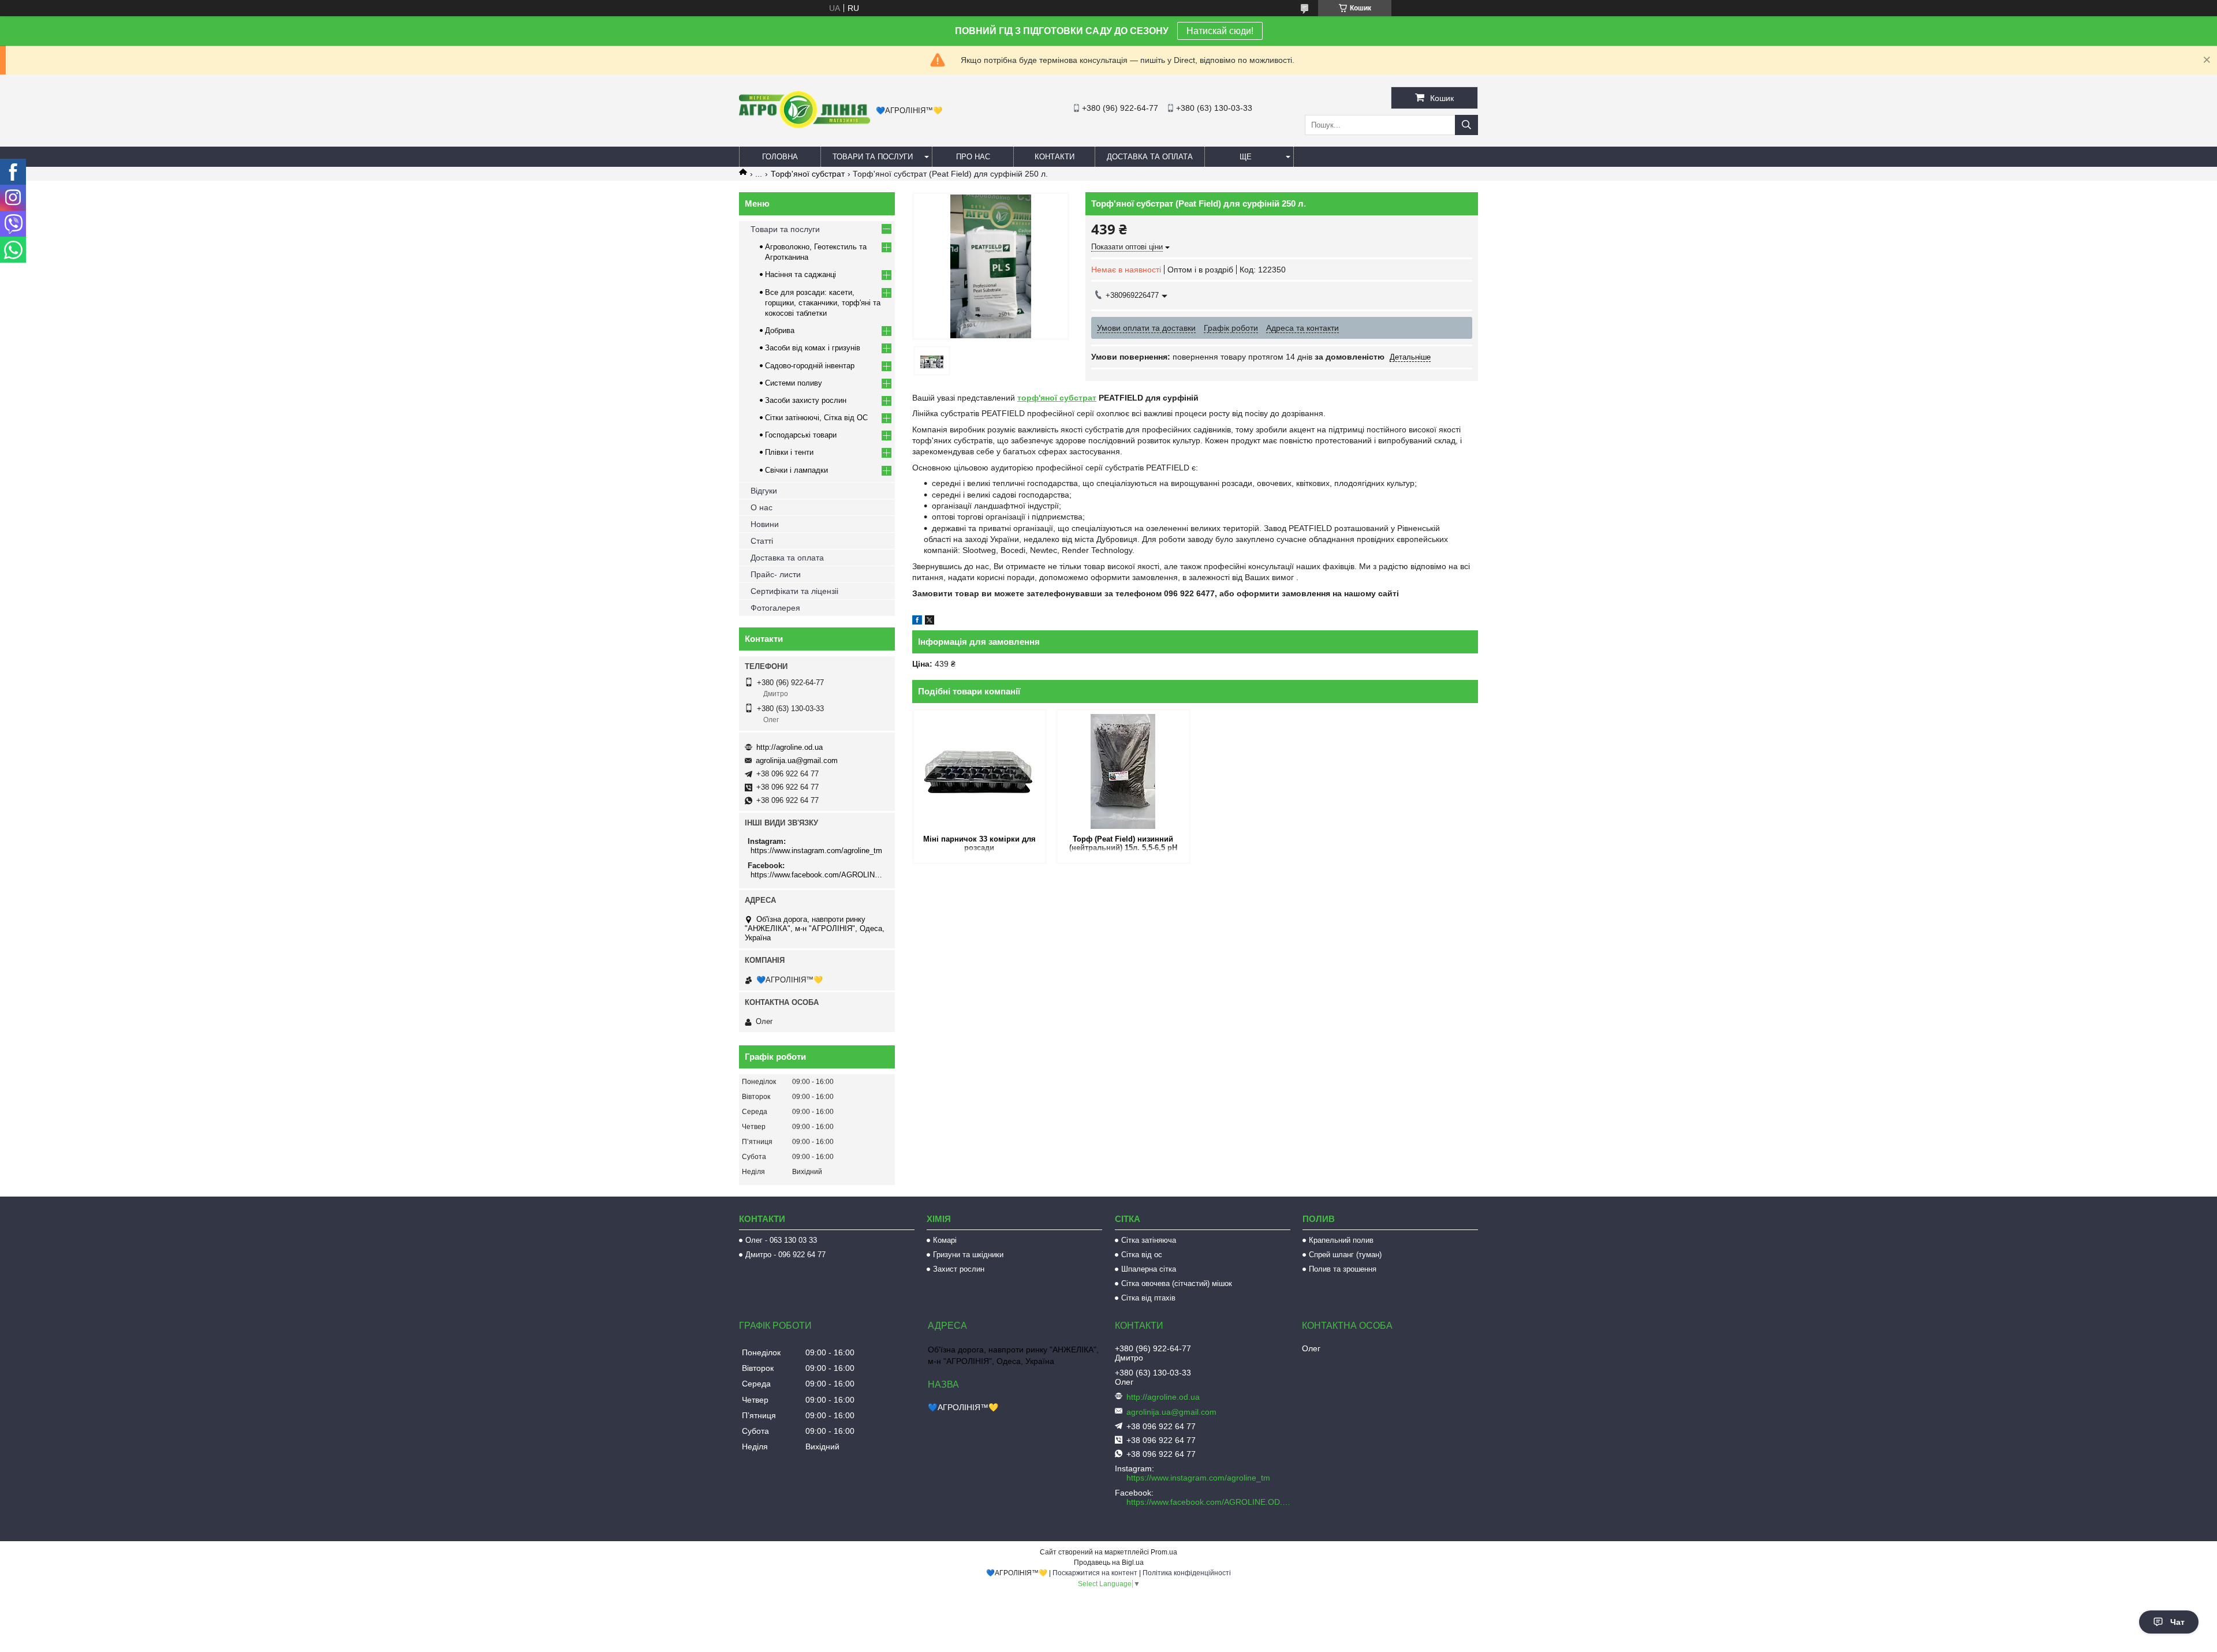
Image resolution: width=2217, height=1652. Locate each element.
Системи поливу (794, 383)
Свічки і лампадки (796, 470)
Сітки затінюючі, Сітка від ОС (816, 418)
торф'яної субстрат (1057, 398)
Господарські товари (801, 435)
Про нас (973, 157)
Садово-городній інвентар (810, 366)
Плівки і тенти (789, 452)
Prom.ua (1164, 1552)
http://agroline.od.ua (790, 747)
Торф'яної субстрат (808, 174)
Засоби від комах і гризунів (813, 348)
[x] (930, 622)
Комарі (945, 1240)
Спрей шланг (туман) (1345, 1255)
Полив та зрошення (1343, 1269)
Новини (765, 524)
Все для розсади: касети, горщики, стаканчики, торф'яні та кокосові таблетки (823, 303)
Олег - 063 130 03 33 (781, 1240)
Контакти (1055, 157)
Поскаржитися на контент (1095, 1573)
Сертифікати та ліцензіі (794, 591)
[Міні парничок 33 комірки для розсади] (979, 771)
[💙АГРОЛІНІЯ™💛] (805, 125)
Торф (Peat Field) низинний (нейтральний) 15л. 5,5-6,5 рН (1123, 843)
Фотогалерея (775, 608)
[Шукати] (1466, 125)
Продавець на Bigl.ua (1109, 1563)
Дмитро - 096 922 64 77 (785, 1255)
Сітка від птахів (1148, 1298)
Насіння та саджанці (800, 274)
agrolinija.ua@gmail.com (797, 760)
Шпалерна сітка (1149, 1269)
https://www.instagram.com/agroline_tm (816, 851)
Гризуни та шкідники (968, 1255)
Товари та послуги (873, 157)
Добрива (780, 330)
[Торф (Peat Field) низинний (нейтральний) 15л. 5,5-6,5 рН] (1123, 771)
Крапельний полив (1341, 1240)
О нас (762, 507)
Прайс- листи (776, 574)
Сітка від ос (1142, 1255)
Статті (762, 541)
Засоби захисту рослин (806, 400)
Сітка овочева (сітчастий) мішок (1177, 1283)
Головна (780, 157)
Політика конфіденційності (1187, 1573)
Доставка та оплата (1150, 157)
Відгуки (764, 491)
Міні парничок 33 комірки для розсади (979, 843)
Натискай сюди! (1220, 31)
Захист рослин (959, 1269)
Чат (2177, 1622)
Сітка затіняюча (1149, 1240)
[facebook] (917, 622)
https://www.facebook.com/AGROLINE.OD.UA (818, 875)
